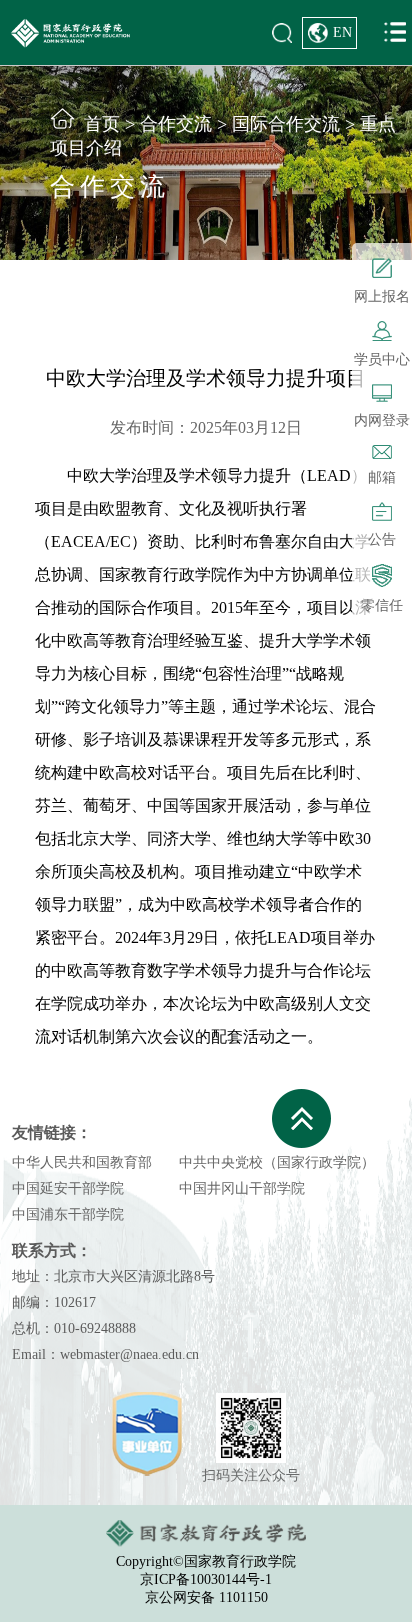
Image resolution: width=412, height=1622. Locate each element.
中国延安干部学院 (68, 1188)
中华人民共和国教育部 (82, 1162)
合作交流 (176, 124)
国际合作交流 (286, 124)
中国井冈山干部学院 (242, 1188)
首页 (102, 124)
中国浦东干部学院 (68, 1214)
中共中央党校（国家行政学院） (277, 1162)
